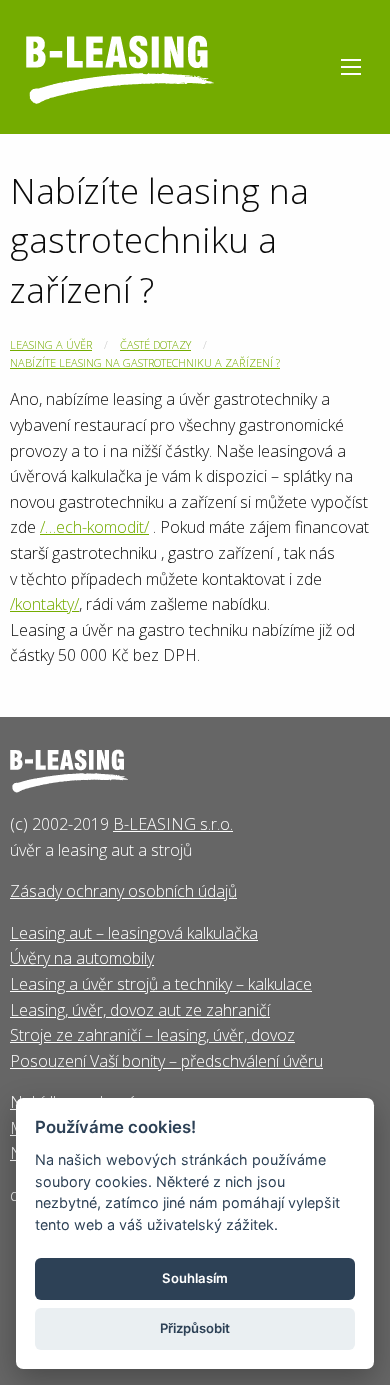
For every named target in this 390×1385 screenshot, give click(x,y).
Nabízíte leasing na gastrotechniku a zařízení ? (145, 362)
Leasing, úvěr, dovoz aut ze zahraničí (140, 1010)
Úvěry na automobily (82, 958)
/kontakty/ (44, 604)
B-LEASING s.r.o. (173, 824)
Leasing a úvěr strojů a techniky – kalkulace (161, 984)
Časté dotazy (155, 344)
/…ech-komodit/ (94, 527)
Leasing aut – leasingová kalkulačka (134, 933)
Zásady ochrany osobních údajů (123, 891)
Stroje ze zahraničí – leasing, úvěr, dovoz (152, 1035)
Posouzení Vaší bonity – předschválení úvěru (166, 1061)
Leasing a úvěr (51, 344)
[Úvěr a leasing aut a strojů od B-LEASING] (120, 65)
